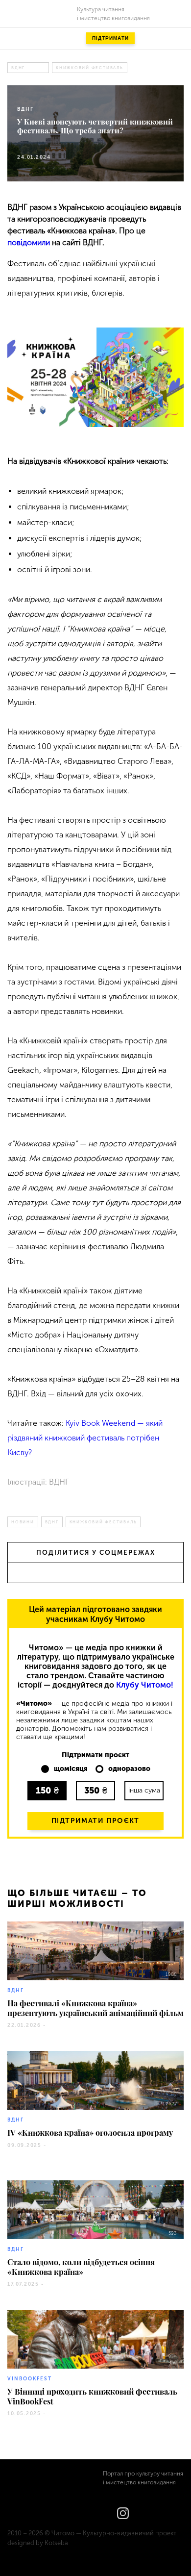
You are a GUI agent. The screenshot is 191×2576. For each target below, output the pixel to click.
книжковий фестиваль (90, 68)
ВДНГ (18, 68)
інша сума (144, 1790)
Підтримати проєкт (95, 1821)
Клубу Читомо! (145, 1685)
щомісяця (71, 1769)
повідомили (29, 242)
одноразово (129, 1769)
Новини (23, 1522)
